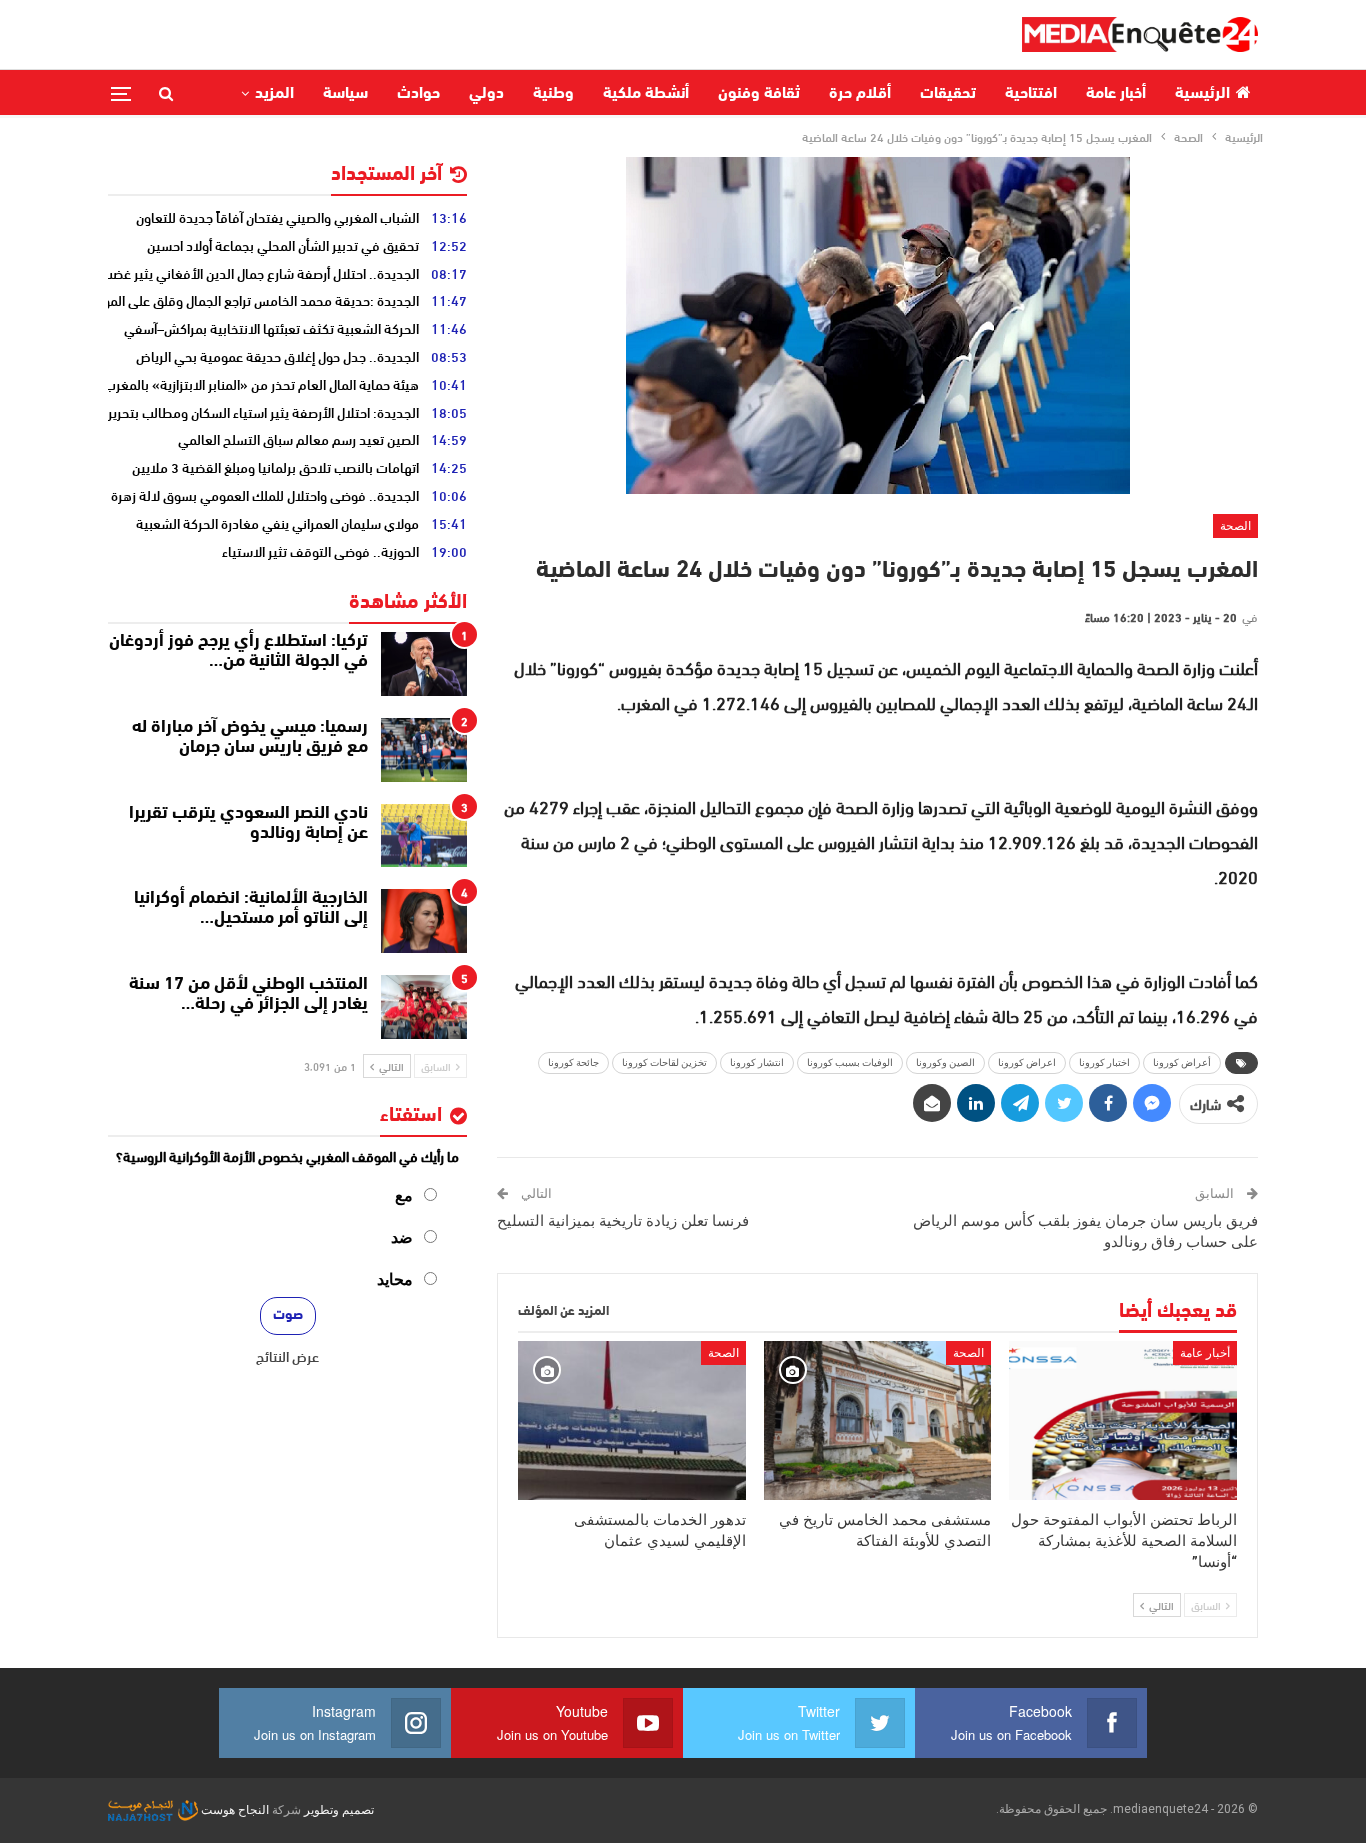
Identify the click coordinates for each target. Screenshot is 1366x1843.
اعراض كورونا (1027, 1062)
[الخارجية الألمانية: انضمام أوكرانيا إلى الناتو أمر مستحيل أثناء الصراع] (424, 921)
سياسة (345, 94)
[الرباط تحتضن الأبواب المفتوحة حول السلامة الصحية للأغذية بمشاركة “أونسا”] (1123, 1420)
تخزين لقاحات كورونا (664, 1062)
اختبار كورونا (1104, 1062)
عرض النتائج (287, 1356)
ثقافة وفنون (759, 94)
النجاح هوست (233, 1810)
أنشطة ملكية (646, 94)
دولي (486, 94)
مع (404, 1195)
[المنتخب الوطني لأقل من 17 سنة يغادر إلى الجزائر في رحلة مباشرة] (424, 1007)
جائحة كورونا (573, 1062)
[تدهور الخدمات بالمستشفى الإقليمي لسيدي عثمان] (632, 1420)
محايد (395, 1279)
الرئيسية (1202, 94)
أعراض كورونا (1182, 1062)
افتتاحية (1031, 94)
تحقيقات (948, 94)
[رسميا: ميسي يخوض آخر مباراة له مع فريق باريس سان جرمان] (424, 750)
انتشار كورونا (757, 1062)
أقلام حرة (860, 94)
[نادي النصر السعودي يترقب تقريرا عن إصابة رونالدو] (424, 836)
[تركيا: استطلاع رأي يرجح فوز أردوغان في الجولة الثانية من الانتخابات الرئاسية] (424, 664)
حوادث (418, 94)
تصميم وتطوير (339, 1810)
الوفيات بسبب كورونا (850, 1062)
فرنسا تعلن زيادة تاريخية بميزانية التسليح (623, 1221)
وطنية (553, 94)
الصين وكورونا (945, 1062)
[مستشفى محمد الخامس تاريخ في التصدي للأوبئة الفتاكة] (878, 1420)
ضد (402, 1237)
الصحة (1235, 526)
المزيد (274, 94)
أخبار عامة (1116, 94)
